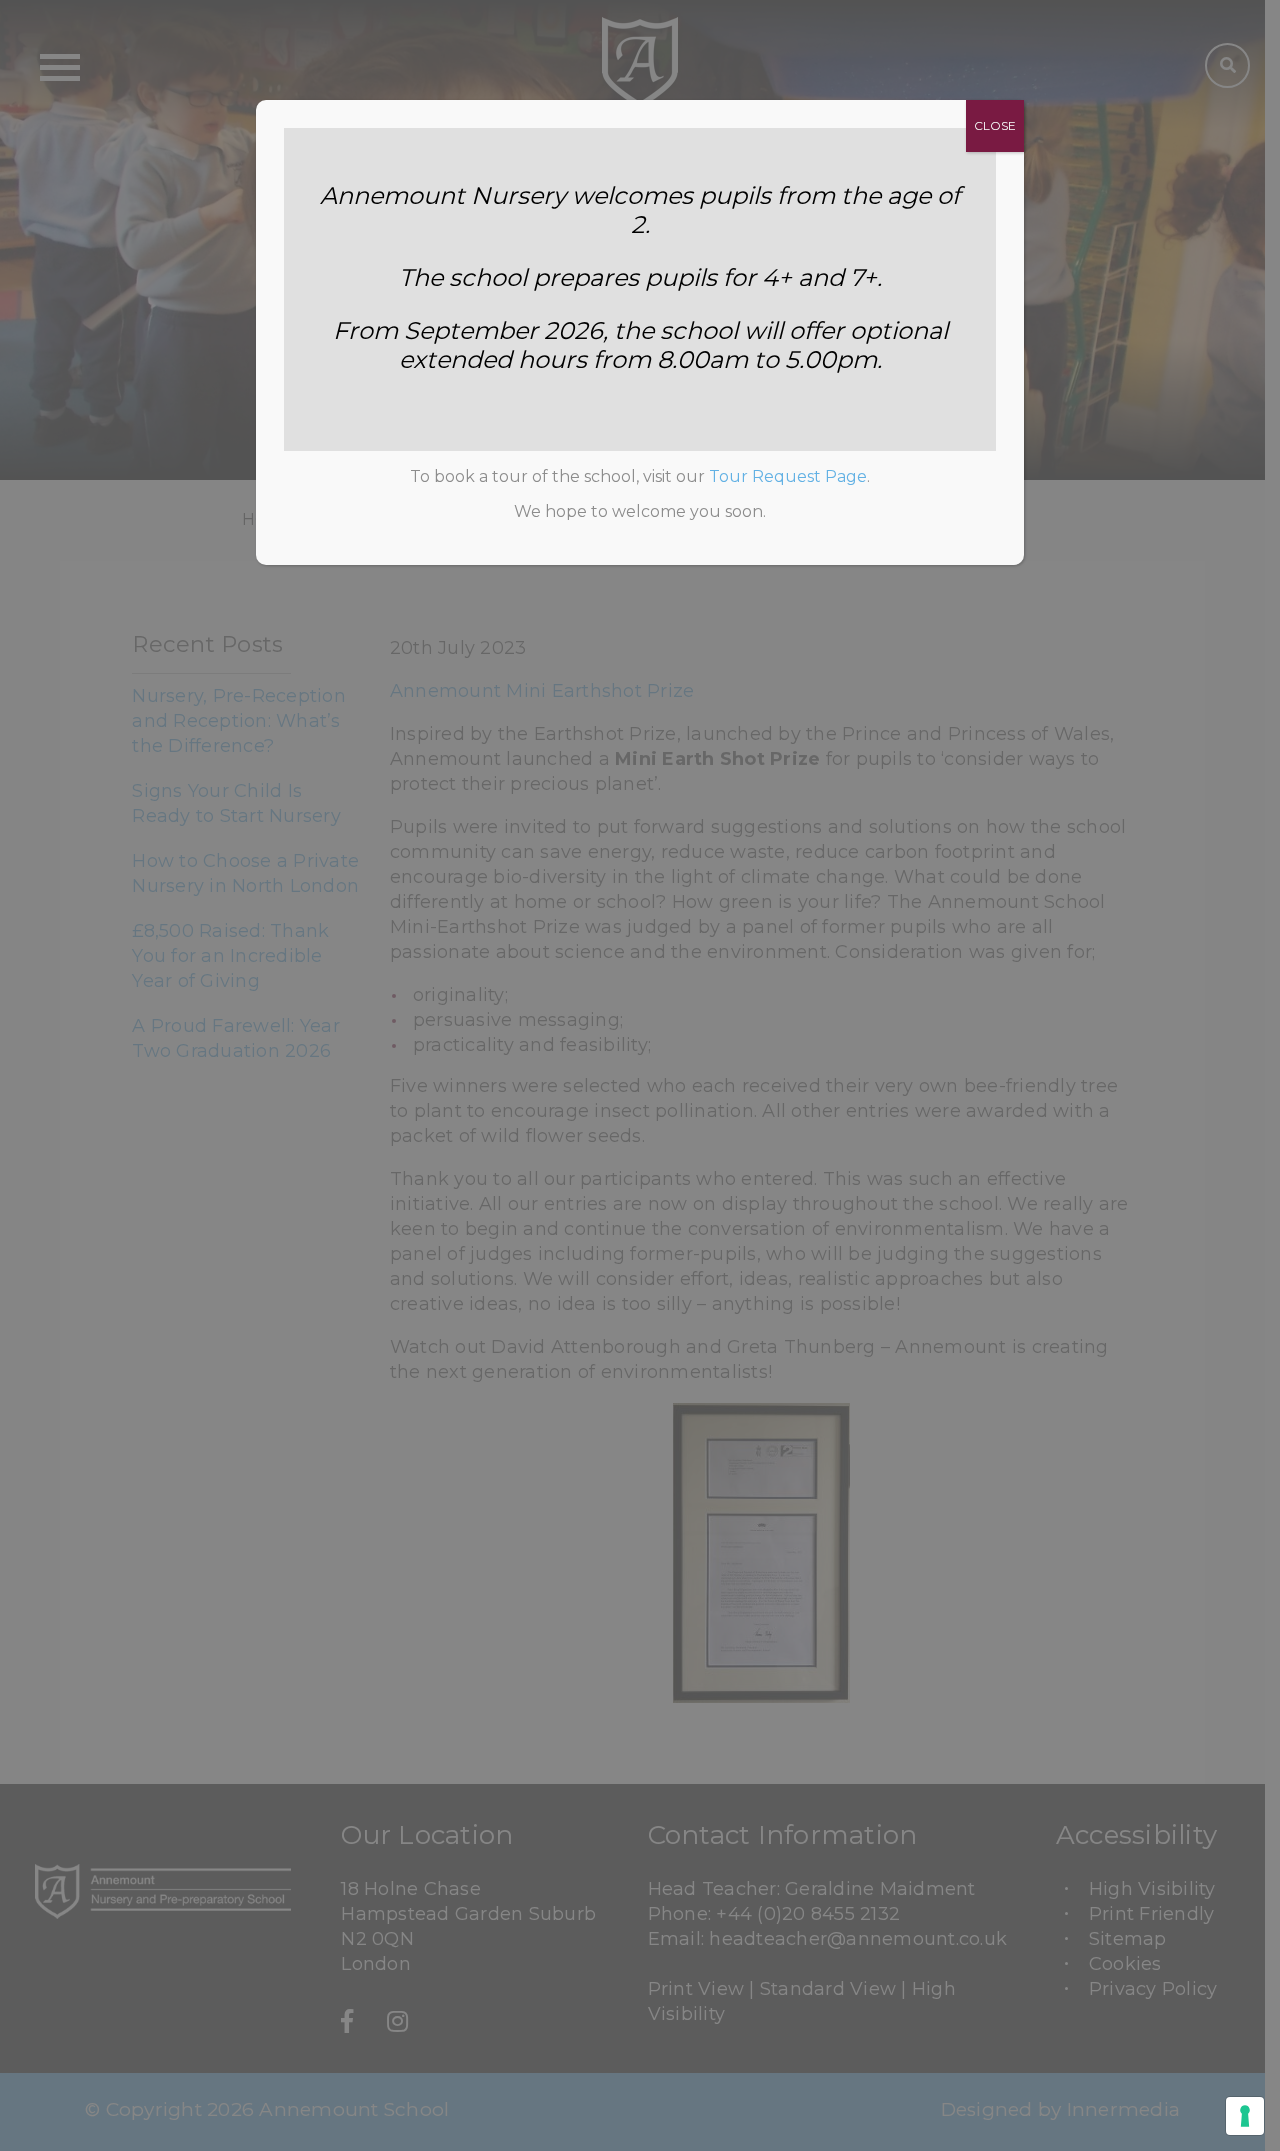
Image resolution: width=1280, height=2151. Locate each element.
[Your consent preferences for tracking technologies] (1245, 2116)
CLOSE (995, 125)
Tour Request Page (788, 476)
